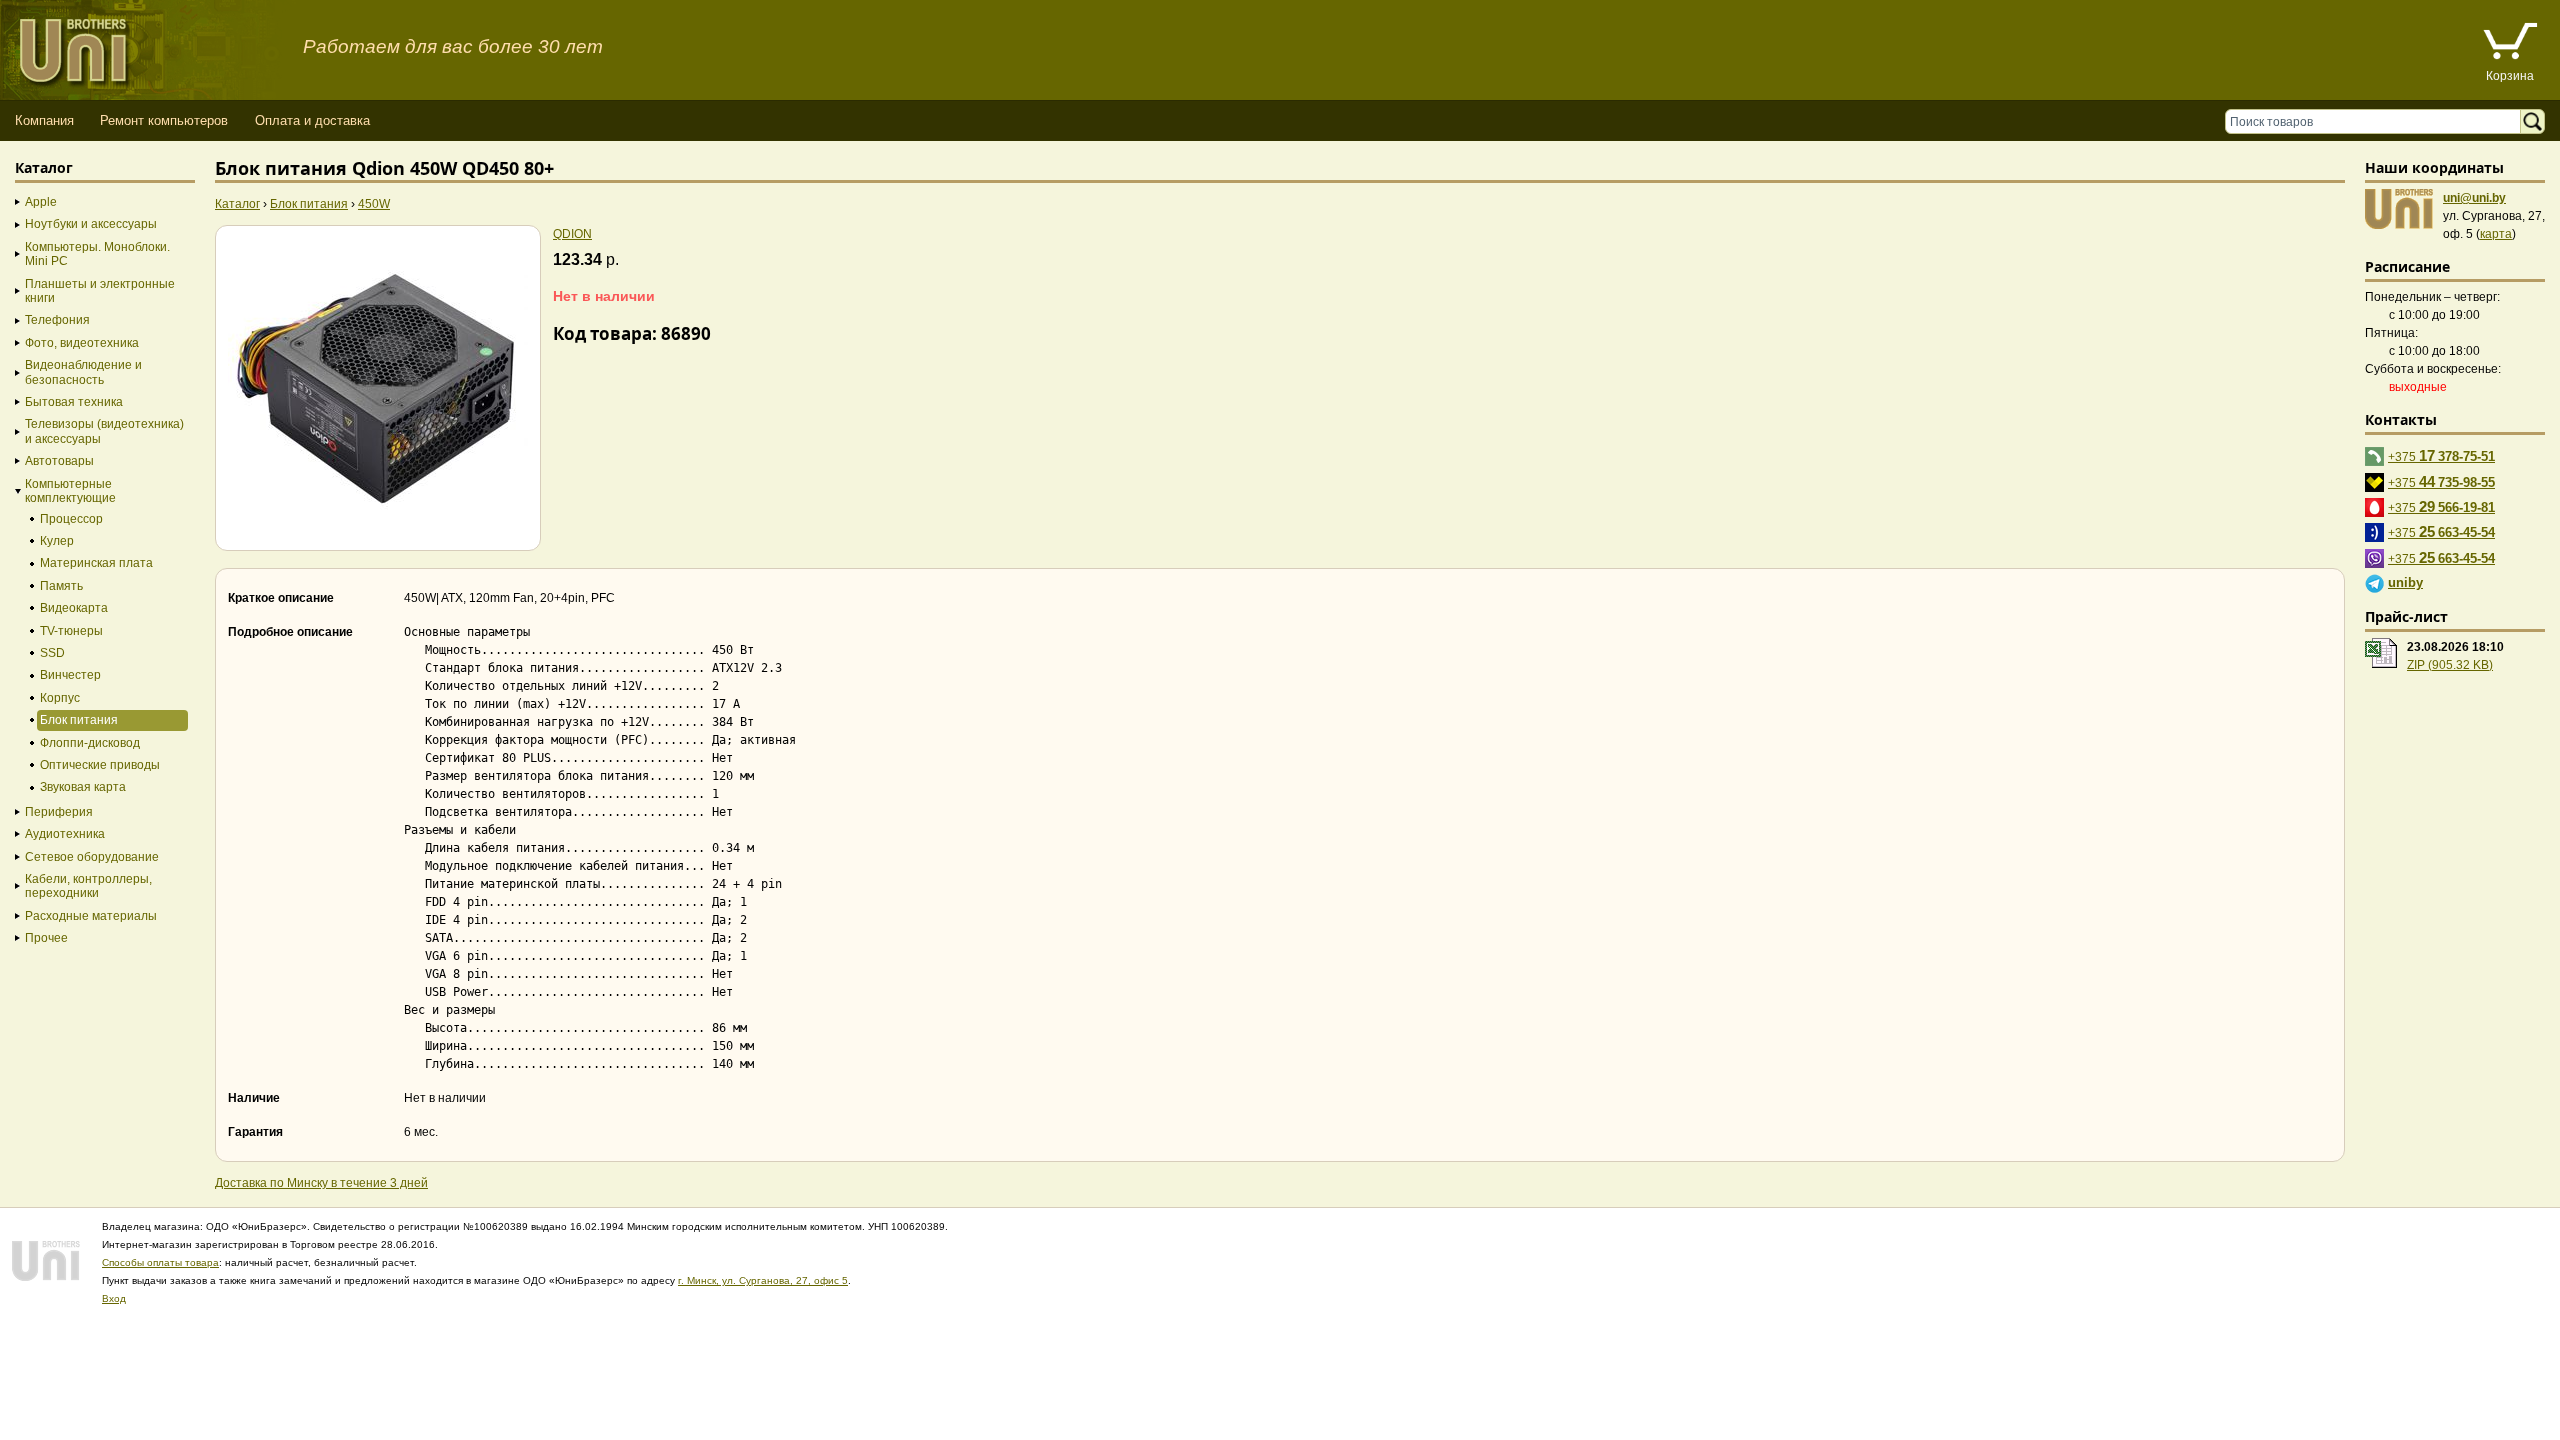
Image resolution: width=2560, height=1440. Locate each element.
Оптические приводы (100, 765)
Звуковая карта (83, 787)
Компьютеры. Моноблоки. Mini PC (97, 254)
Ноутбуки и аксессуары (91, 224)
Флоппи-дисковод (90, 743)
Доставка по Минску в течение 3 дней (321, 1183)
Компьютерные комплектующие (70, 491)
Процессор (71, 519)
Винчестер (70, 675)
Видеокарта (74, 608)
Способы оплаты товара (160, 1262)
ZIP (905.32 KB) (2450, 665)
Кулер (57, 541)
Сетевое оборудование (92, 857)
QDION (572, 234)
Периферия (59, 812)
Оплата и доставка (312, 120)
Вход (114, 1298)
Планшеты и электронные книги (100, 291)
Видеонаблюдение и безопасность (83, 372)
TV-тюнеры (71, 631)
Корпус (60, 698)
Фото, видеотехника (82, 343)
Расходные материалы (91, 916)
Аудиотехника (65, 834)
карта (2496, 234)
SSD (52, 653)
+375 (2441, 455)
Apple (41, 202)
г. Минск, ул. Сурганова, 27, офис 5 (763, 1280)
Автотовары (59, 461)
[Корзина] (2510, 43)
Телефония (57, 320)
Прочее (46, 938)
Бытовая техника (74, 402)
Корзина (2510, 76)
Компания (44, 120)
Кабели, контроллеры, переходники (88, 886)
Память (61, 586)
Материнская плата (96, 563)
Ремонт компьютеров (164, 120)
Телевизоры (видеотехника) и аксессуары (104, 431)
